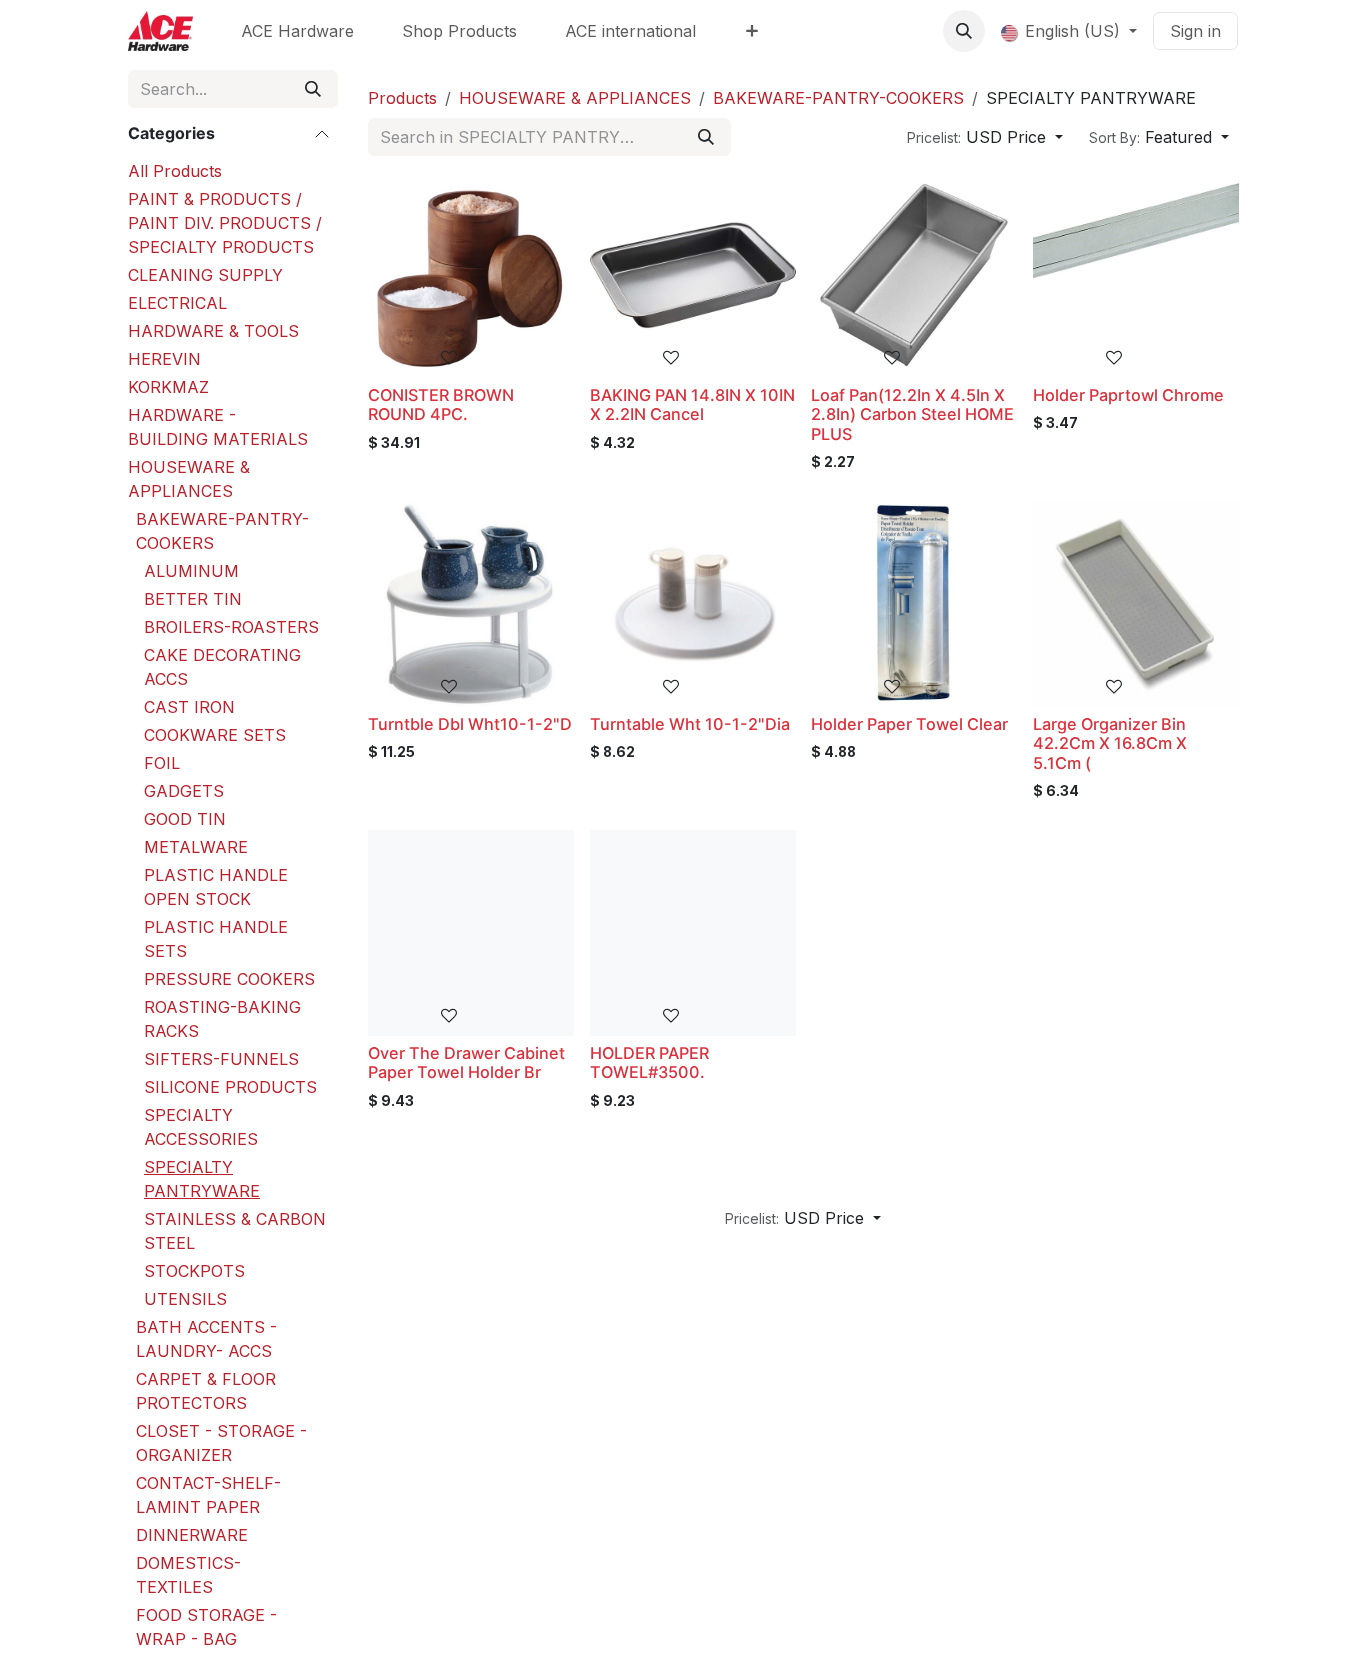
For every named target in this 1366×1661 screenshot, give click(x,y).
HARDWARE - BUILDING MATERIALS (218, 427)
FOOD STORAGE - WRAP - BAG (206, 1627)
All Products (175, 171)
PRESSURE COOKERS (229, 979)
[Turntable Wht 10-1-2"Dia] (693, 604)
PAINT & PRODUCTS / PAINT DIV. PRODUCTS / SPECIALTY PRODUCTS (225, 223)
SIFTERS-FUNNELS (221, 1059)
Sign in (1195, 31)
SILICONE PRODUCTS (230, 1087)
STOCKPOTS (194, 1271)
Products (402, 98)
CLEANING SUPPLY (205, 275)
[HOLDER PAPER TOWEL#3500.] (693, 933)
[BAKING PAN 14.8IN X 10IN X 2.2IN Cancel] (693, 275)
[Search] (313, 89)
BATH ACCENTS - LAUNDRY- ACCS (206, 1339)
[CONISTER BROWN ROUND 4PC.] (471, 275)
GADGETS (184, 791)
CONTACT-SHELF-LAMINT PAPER (208, 1495)
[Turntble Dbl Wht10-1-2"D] (471, 604)
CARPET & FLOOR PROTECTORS (206, 1391)
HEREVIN (164, 359)
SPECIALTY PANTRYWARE (202, 1179)
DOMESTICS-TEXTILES (188, 1575)
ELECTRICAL (177, 303)
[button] (964, 31)
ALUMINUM (191, 571)
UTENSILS (185, 1299)
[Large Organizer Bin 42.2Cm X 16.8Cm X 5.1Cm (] (1136, 604)
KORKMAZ (168, 387)
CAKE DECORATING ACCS (222, 667)
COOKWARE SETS (215, 735)
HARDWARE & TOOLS (213, 331)
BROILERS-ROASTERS (231, 627)
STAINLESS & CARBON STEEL (235, 1231)
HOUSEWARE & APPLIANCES (189, 479)
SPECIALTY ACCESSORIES (201, 1127)
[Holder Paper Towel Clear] (914, 604)
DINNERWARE (192, 1535)
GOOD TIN (185, 819)
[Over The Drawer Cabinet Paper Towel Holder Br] (471, 933)
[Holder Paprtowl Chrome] (1136, 275)
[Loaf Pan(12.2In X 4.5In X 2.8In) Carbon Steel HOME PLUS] (914, 275)
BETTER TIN (193, 599)
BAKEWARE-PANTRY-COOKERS (222, 531)
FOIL (162, 763)
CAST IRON (189, 707)
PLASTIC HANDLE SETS (216, 939)
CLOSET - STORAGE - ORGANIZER (221, 1443)
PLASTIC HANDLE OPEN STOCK (216, 887)
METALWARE (196, 847)
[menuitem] (297, 31)
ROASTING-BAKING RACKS (222, 1019)
